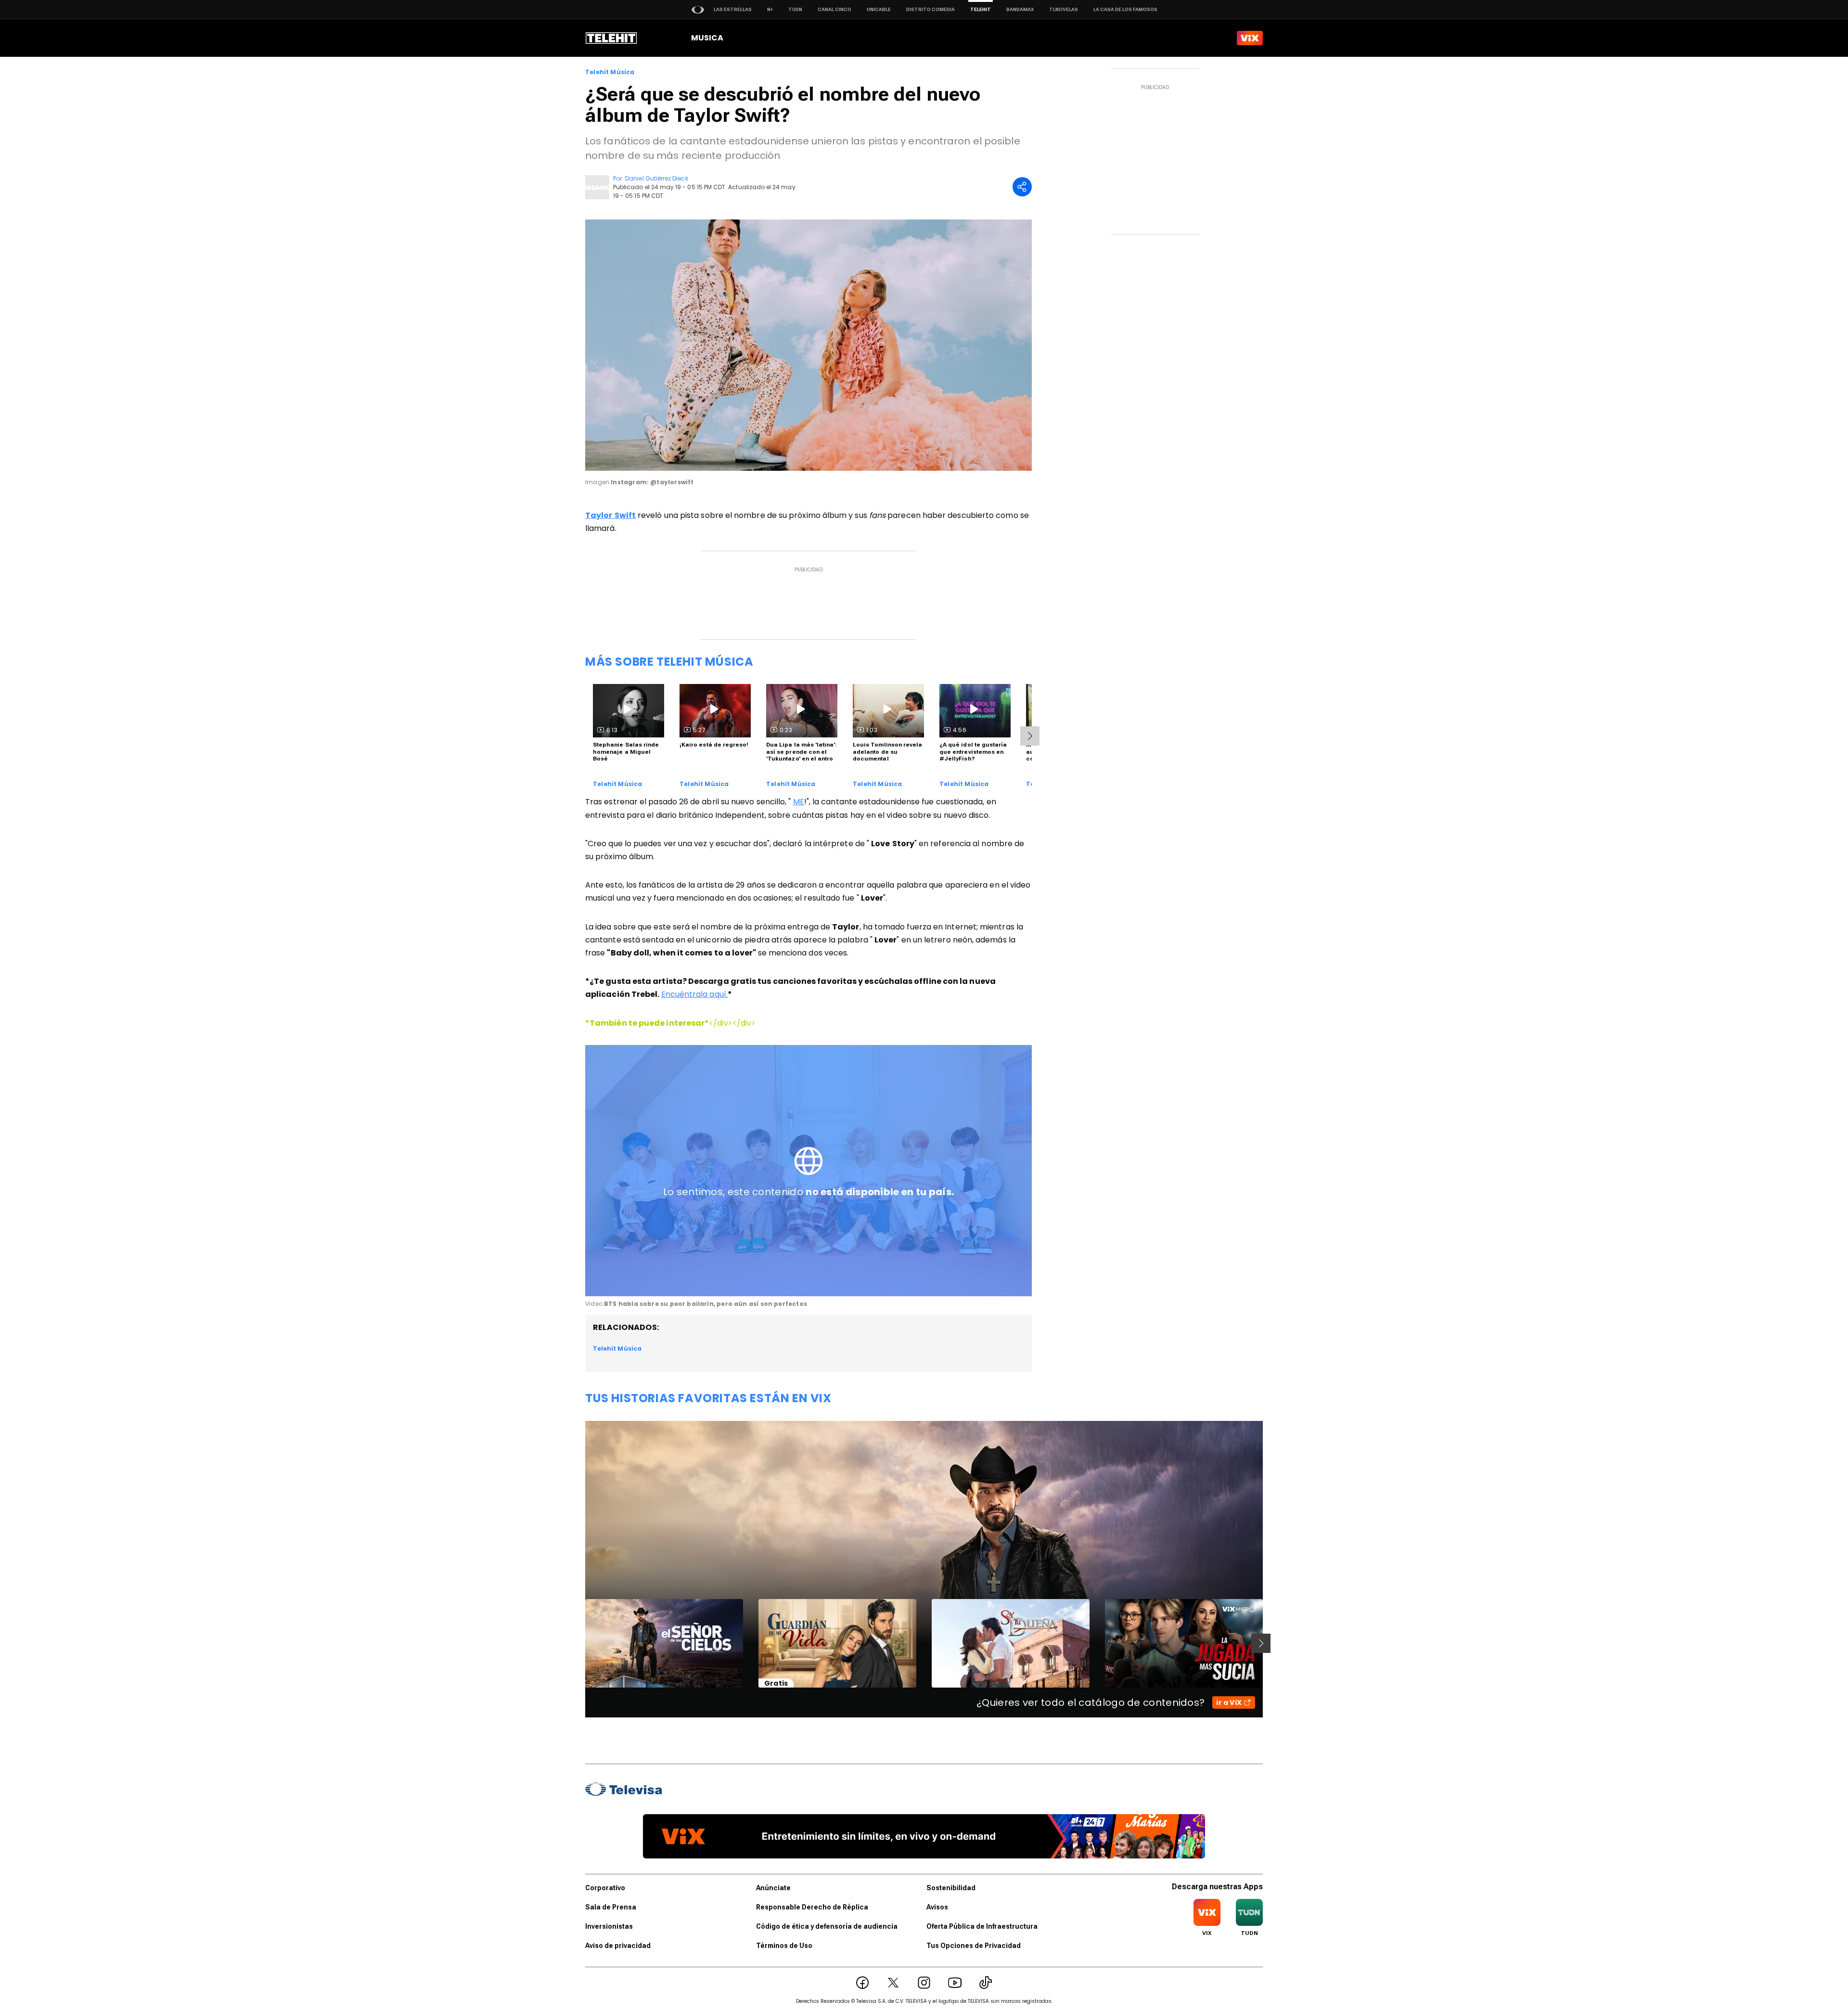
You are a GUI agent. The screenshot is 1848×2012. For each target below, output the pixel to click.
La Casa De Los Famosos (1125, 9)
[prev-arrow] (579, 1643)
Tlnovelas (1064, 9)
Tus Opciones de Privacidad (974, 1946)
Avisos (937, 1907)
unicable (879, 9)
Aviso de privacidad (618, 1946)
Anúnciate (773, 1888)
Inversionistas (609, 1926)
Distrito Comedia (930, 9)
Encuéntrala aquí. (694, 994)
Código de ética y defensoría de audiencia (827, 1926)
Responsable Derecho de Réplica (812, 1907)
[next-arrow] (1030, 736)
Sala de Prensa (611, 1907)
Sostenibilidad (951, 1888)
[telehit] (611, 38)
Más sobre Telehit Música (669, 662)
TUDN (795, 9)
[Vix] (1250, 38)
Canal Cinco (834, 9)
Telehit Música (610, 72)
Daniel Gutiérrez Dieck (656, 178)
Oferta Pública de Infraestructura (982, 1926)
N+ (770, 9)
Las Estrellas (733, 9)
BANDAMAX (1020, 9)
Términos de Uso (784, 1946)
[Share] (1022, 187)
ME (799, 802)
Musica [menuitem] (707, 38)
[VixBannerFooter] (924, 1836)
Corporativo (605, 1888)
